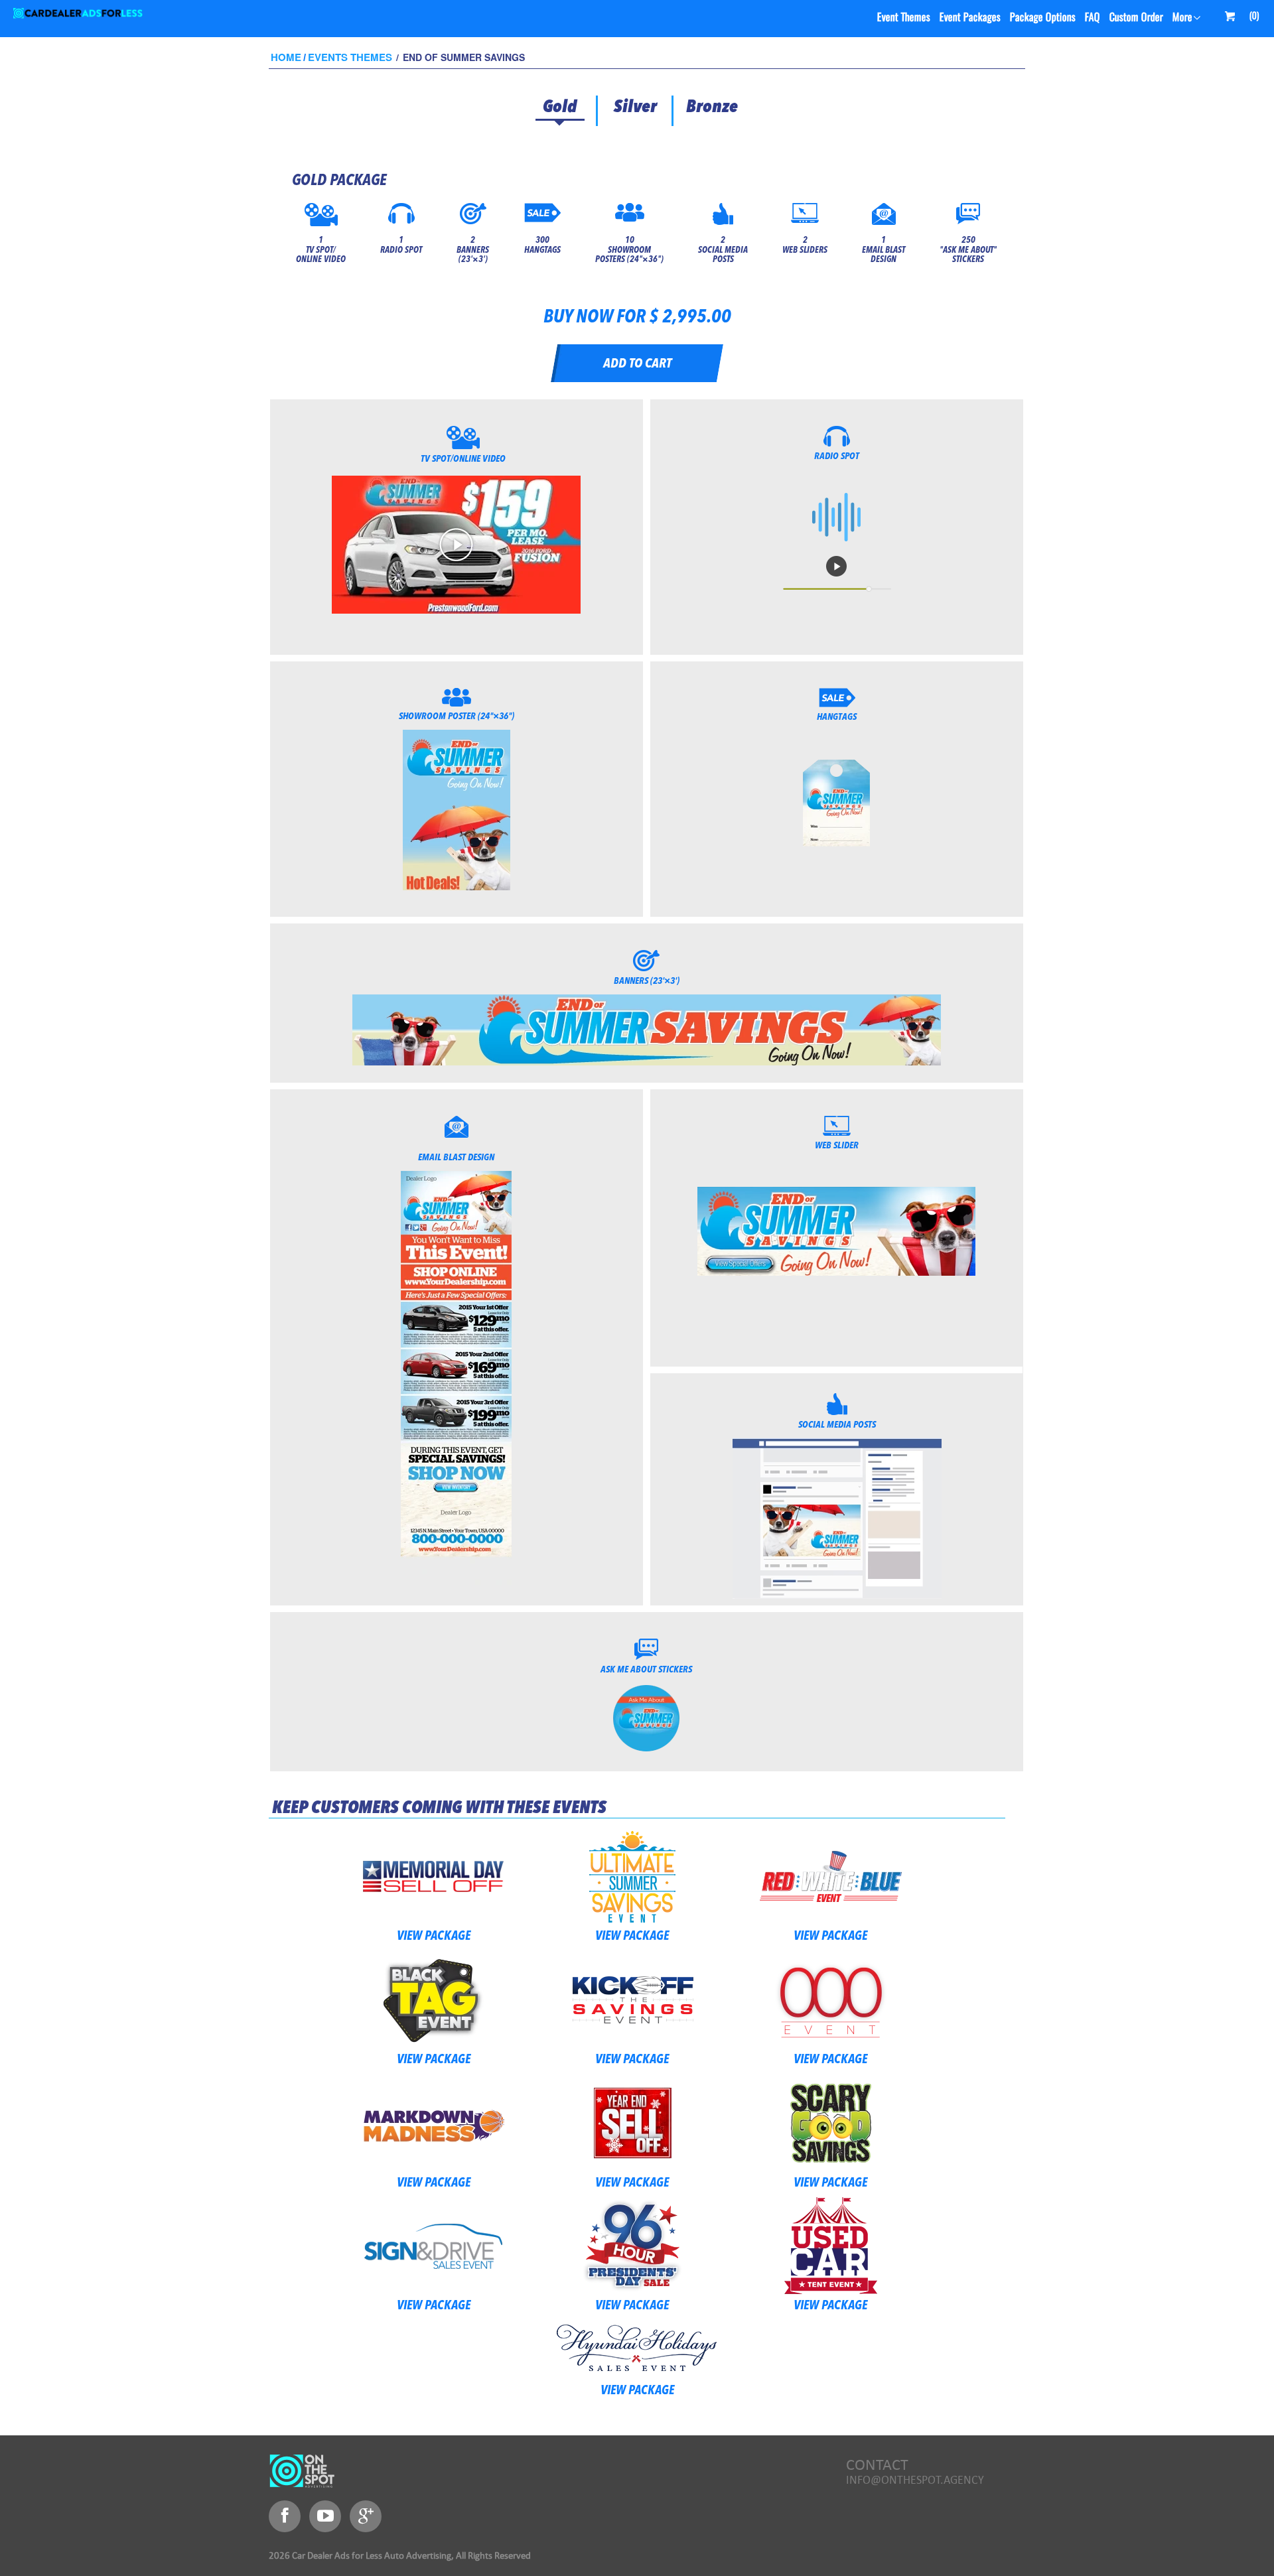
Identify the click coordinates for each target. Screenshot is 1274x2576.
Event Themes (903, 18)
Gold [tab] (560, 107)
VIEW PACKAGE (434, 1937)
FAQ (1092, 18)
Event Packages (970, 18)
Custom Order (1136, 18)
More (1182, 18)
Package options (1042, 18)
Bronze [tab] (712, 107)
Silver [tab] (635, 107)
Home (286, 57)
